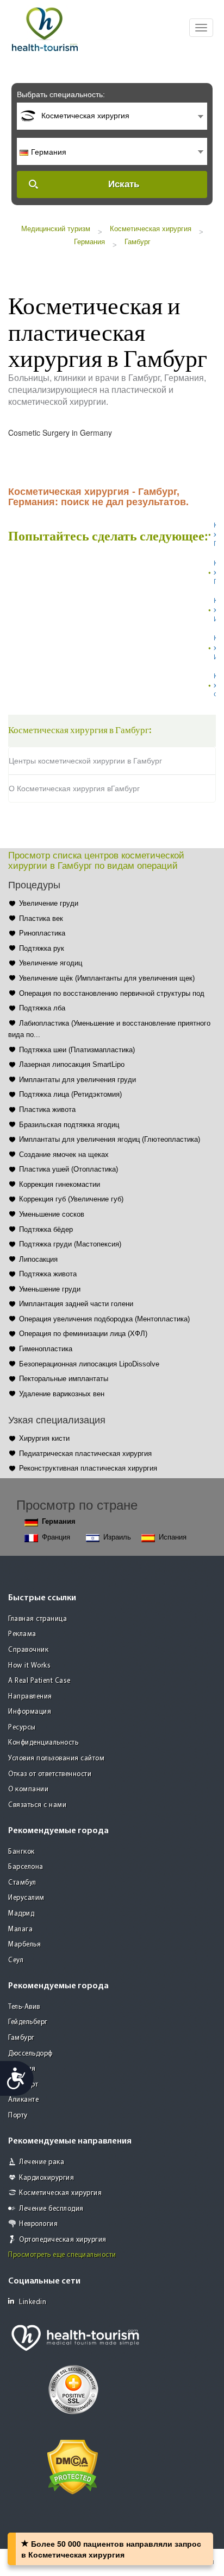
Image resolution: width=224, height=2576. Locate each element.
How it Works (29, 1666)
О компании (28, 1789)
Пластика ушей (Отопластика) (69, 1169)
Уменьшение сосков (52, 1214)
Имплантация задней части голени (76, 1304)
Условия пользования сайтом (56, 1758)
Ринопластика (42, 933)
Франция (56, 1537)
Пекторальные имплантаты (64, 1379)
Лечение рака (42, 2162)
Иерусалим (26, 1898)
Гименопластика (46, 1349)
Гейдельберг (28, 2022)
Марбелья (24, 1945)
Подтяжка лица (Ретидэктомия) (70, 1094)
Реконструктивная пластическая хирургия (88, 1468)
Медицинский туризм (56, 229)
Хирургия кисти (44, 1438)
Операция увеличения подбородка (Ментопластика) (104, 1319)
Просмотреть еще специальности (62, 2255)
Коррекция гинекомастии (60, 1184)
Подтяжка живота (48, 1274)
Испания (173, 1537)
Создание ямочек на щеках (64, 1155)
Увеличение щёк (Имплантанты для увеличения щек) (107, 978)
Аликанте (23, 2100)
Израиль (117, 1537)
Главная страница (38, 1619)
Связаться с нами (37, 1805)
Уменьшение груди (50, 1289)
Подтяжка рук (42, 948)
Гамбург (138, 242)
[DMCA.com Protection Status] (73, 2466)
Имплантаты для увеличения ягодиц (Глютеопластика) (110, 1139)
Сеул (16, 1960)
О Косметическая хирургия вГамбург (74, 788)
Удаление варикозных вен (62, 1394)
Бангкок (21, 1852)
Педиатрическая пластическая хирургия (85, 1454)
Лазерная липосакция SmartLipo (72, 1064)
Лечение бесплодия (51, 2209)
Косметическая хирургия (151, 229)
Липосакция (38, 1259)
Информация (30, 1712)
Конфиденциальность (43, 1743)
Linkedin (33, 2302)
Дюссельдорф (30, 2054)
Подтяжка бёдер (46, 1229)
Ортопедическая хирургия (63, 2240)
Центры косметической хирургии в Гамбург (85, 761)
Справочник (28, 1650)
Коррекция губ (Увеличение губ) (71, 1199)
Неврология (38, 2224)
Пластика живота (47, 1109)
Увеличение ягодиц (51, 963)
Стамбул (22, 1883)
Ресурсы (22, 1728)
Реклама (22, 1634)
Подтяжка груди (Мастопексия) (70, 1244)
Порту (18, 2116)
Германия (89, 242)
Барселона (26, 1867)
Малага (20, 1929)
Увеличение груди (49, 903)
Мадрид (21, 1914)
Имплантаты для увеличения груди (77, 1080)
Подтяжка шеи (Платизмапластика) (77, 1050)
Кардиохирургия (46, 2178)
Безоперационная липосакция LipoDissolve (89, 1364)
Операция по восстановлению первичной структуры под (112, 993)
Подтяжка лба (42, 1008)
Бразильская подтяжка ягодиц (69, 1125)
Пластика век (41, 918)
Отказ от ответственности (50, 1774)
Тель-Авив (24, 2007)
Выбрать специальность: (61, 94)
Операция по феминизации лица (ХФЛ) (83, 1334)
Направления (30, 1697)
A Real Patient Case (39, 1681)
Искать (124, 184)
